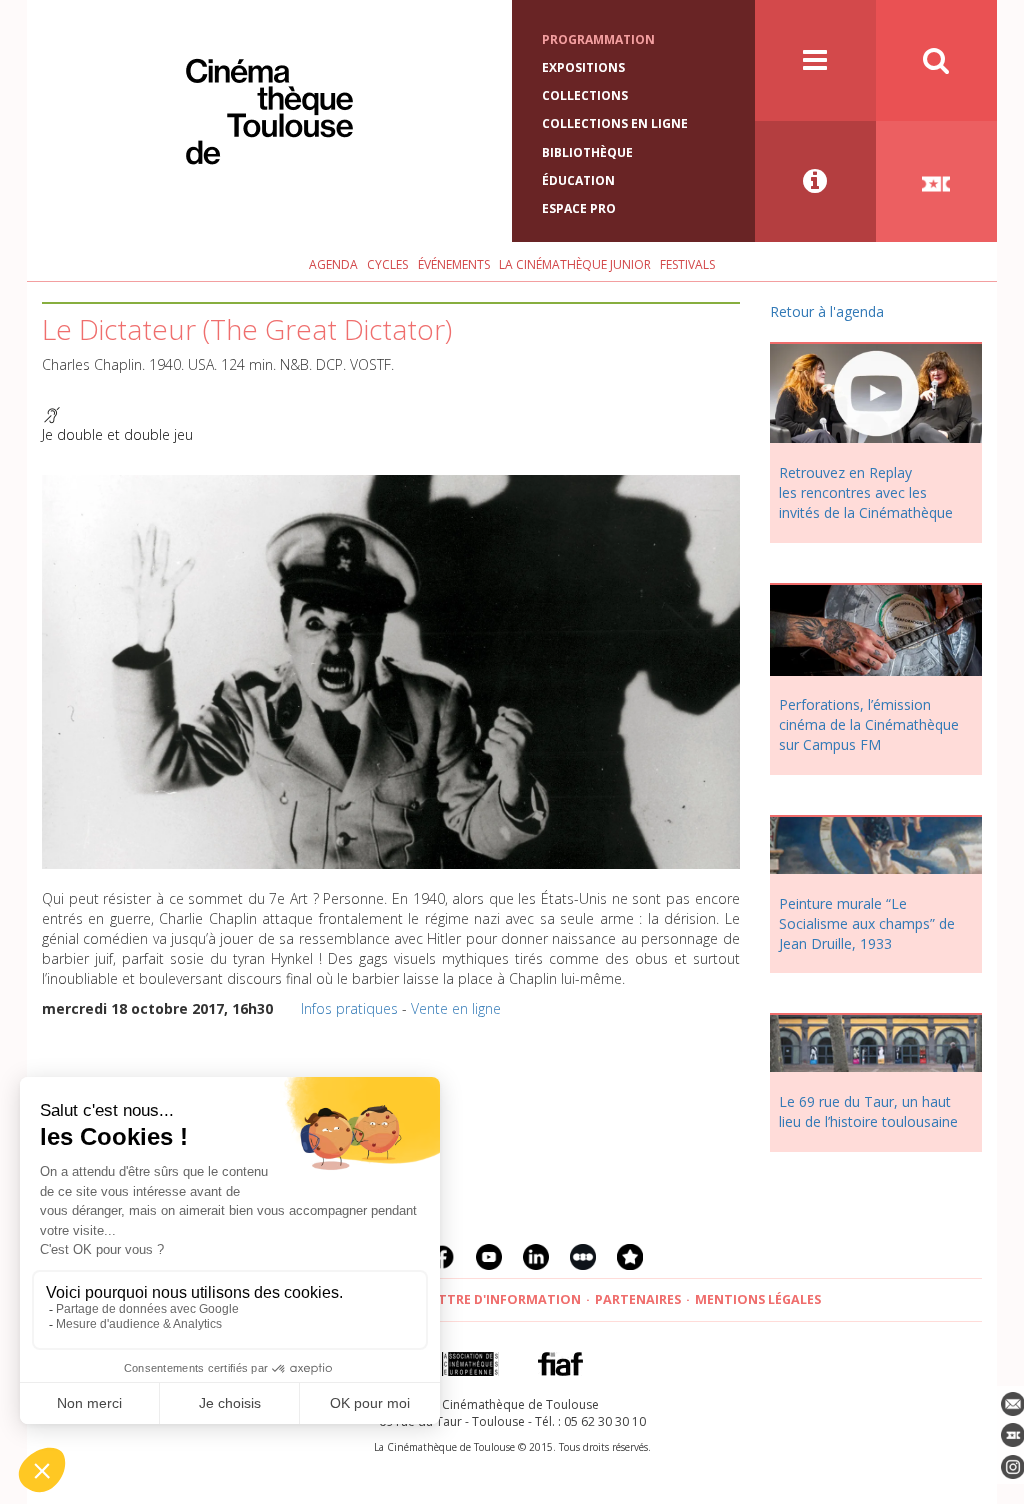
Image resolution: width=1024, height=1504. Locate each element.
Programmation (598, 39)
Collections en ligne (615, 123)
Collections (585, 95)
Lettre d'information (502, 1299)
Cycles (387, 264)
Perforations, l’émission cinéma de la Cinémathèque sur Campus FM (869, 724)
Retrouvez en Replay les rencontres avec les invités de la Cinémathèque (866, 492)
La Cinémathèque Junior (575, 264)
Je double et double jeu (117, 434)
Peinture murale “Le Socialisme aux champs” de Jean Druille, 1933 (867, 923)
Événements (454, 264)
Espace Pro (579, 208)
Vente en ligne (456, 1008)
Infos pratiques (349, 1008)
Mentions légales (758, 1299)
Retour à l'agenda (827, 311)
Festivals (687, 264)
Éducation (578, 180)
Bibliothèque (587, 152)
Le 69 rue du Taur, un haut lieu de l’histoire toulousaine (868, 1111)
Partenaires (638, 1299)
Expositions (583, 67)
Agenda (333, 264)
